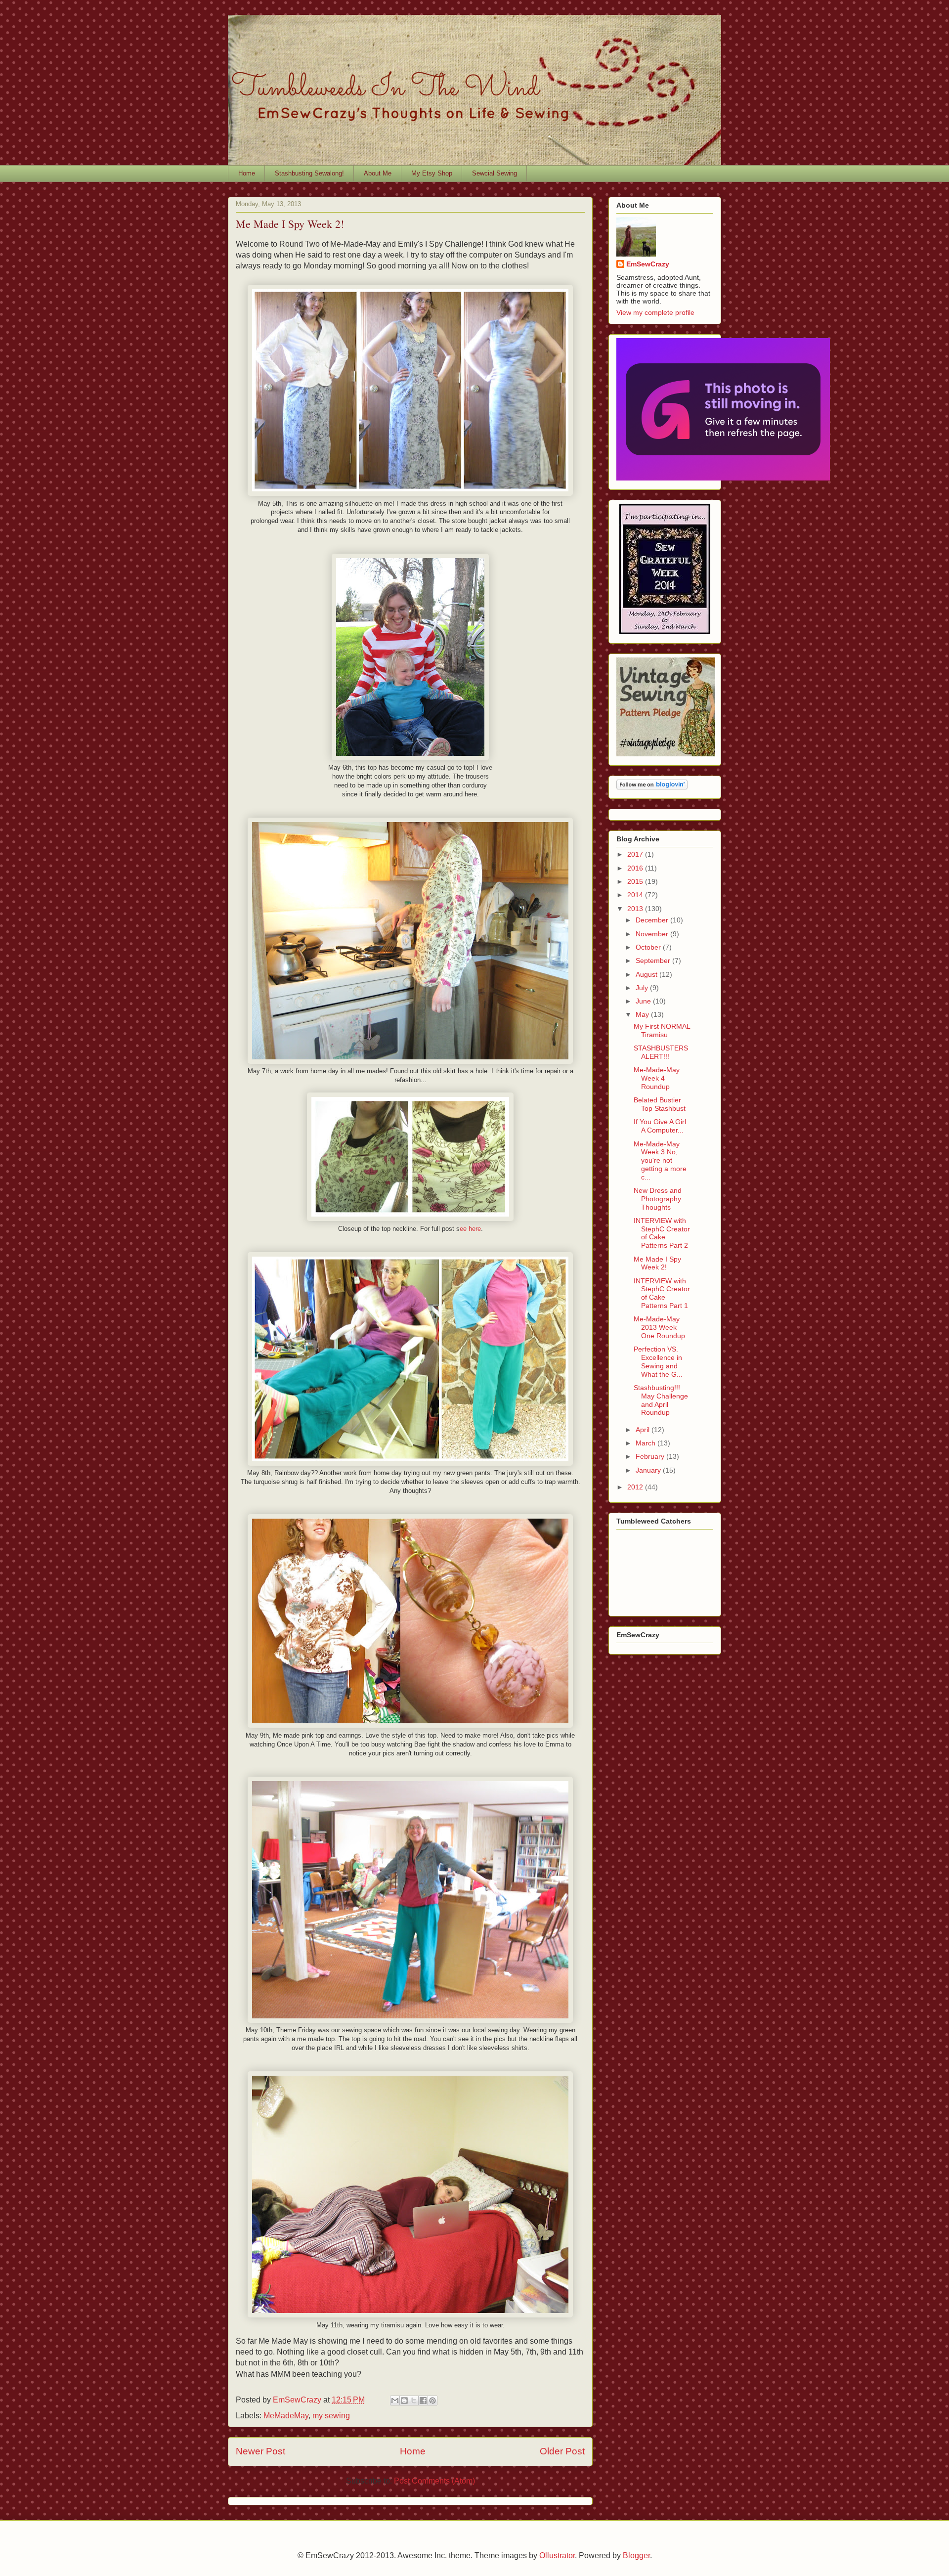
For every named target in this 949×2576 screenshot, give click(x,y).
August (647, 974)
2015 (636, 881)
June (644, 1001)
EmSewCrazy (648, 264)
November (653, 934)
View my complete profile (655, 312)
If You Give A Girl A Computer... (660, 1126)
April (644, 1430)
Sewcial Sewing (495, 173)
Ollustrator (557, 2555)
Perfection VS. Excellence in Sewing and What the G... (658, 1361)
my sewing (331, 2416)
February (651, 1456)
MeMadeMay (286, 2416)
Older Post (562, 2451)
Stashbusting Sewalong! (309, 173)
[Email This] (395, 2401)
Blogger (636, 2555)
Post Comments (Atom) (434, 2481)
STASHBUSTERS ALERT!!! (661, 1052)
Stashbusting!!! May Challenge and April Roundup (661, 1400)
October (649, 947)
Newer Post (260, 2451)
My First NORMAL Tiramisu (662, 1030)
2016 (636, 868)
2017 (636, 854)
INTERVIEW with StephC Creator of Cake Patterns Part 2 (662, 1233)
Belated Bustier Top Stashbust (660, 1104)
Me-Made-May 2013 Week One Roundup (659, 1327)
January (649, 1470)
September (654, 961)
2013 (636, 909)
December (653, 920)
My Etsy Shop (432, 173)
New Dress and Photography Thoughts (658, 1199)
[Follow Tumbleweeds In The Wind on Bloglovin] (652, 787)
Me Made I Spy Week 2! (657, 1263)
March (647, 1443)
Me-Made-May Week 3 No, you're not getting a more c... (660, 1160)
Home (247, 173)
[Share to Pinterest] (432, 2401)
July (643, 988)
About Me (378, 173)
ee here (470, 1229)
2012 (636, 1487)
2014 (636, 895)
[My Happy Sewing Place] (665, 632)
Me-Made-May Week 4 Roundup (657, 1078)
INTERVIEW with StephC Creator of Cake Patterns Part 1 (662, 1293)
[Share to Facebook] (423, 2401)
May (643, 1014)
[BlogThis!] (404, 2401)
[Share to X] (414, 2401)
